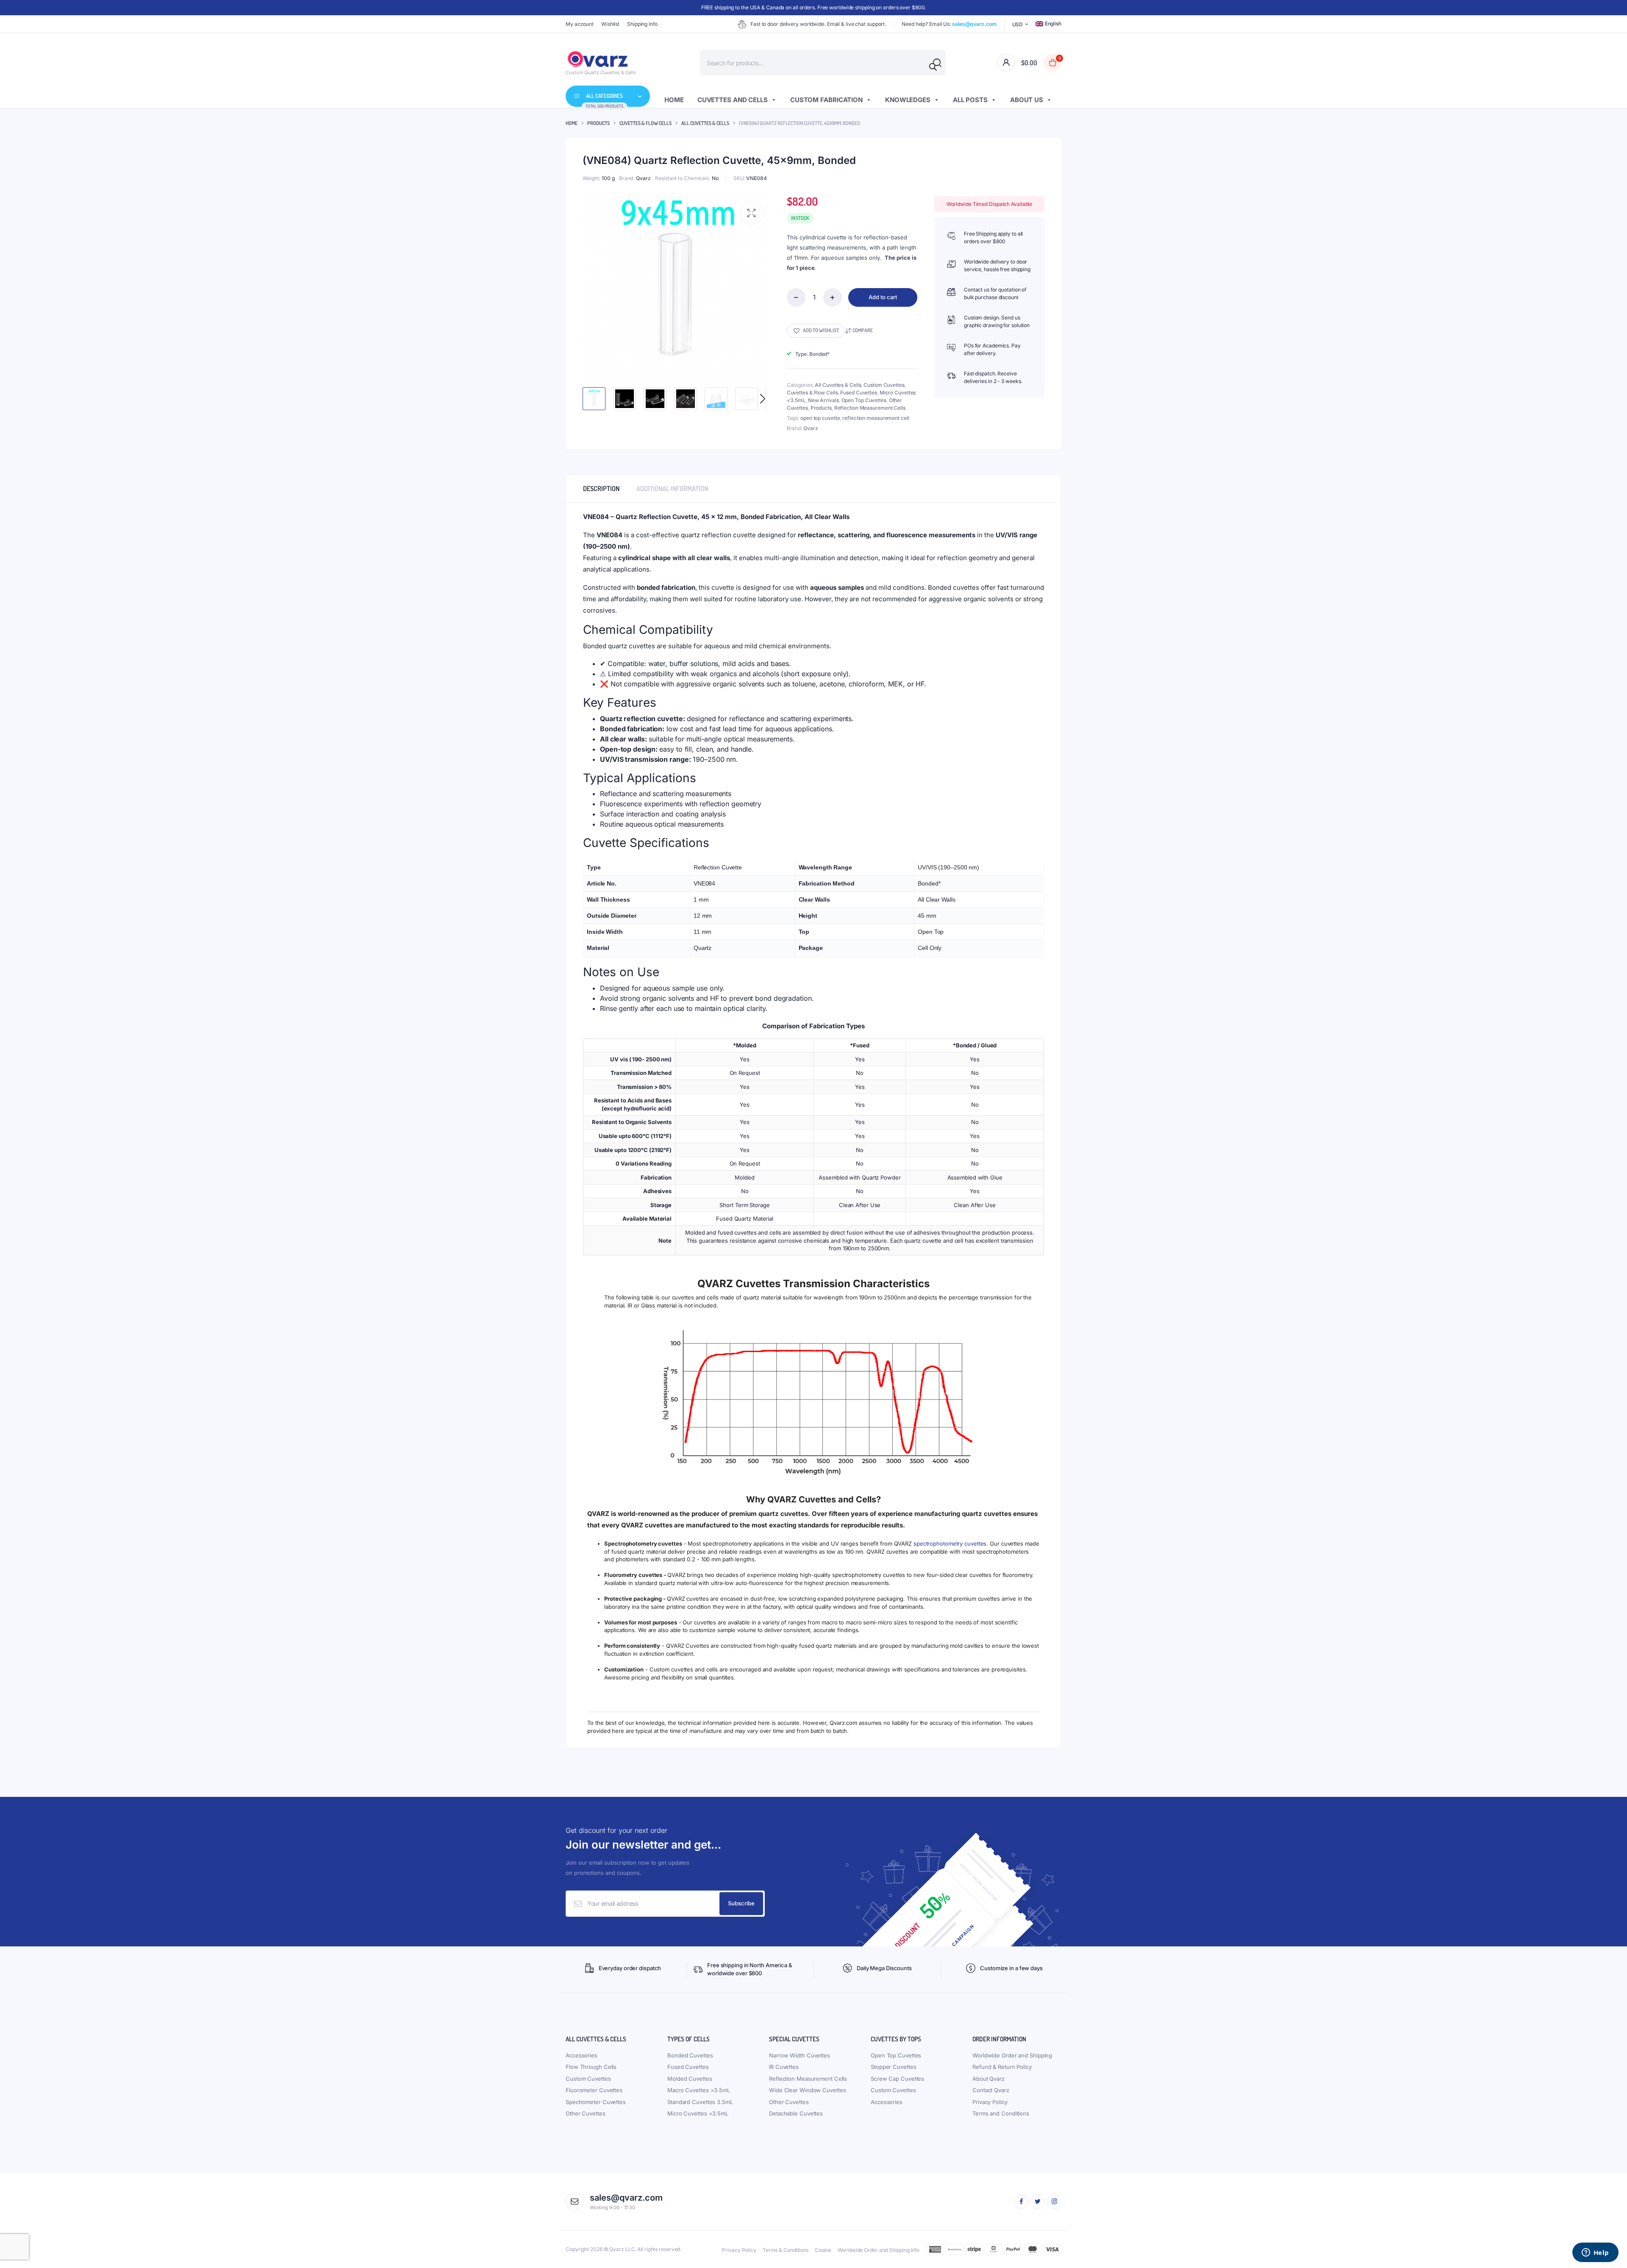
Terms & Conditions (786, 2250)
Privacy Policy (990, 2102)
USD (1018, 24)
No (715, 178)
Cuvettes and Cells (733, 100)
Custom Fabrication (826, 100)
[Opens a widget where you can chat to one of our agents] (1595, 2253)
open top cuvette (820, 418)
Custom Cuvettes (884, 385)
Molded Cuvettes (690, 2079)
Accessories (582, 2055)
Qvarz (643, 178)
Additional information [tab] (672, 489)
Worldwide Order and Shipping (1012, 2055)
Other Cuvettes (586, 2113)
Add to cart (883, 297)
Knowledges (908, 100)
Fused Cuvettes (859, 393)
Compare (863, 330)
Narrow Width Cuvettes (800, 2055)
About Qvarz (988, 2079)
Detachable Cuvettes (796, 2113)
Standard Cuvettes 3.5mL (700, 2102)
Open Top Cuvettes (864, 400)
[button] (752, 213)
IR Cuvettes (784, 2067)
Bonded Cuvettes (690, 2055)
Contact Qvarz (991, 2090)
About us (1027, 100)
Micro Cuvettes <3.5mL (698, 2113)
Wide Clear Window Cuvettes (807, 2090)
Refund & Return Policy (1002, 2067)
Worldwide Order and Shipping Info (879, 2250)
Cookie (823, 2250)
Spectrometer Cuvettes (596, 2102)
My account (580, 24)
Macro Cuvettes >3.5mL (699, 2090)
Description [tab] (601, 489)
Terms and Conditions (1001, 2113)
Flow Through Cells (591, 2067)
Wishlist (610, 24)
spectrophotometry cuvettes (950, 1543)
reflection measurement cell (876, 418)
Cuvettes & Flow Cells (646, 123)
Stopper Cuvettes (893, 2067)
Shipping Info (642, 24)
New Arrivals (823, 400)
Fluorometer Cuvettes (594, 2090)
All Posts (970, 100)
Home (674, 100)
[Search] (933, 67)
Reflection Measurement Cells (870, 408)
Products (598, 123)
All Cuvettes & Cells (705, 123)
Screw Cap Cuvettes (897, 2079)
